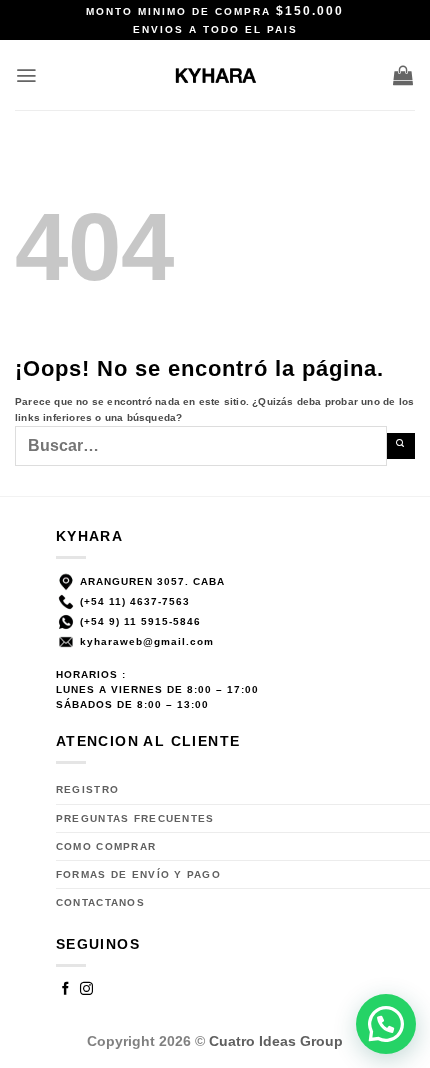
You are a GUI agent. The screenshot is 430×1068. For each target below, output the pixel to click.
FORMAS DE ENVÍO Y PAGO (138, 874)
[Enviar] (401, 446)
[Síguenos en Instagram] (87, 990)
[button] (27, 75)
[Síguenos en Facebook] (66, 990)
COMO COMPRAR (106, 846)
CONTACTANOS (100, 902)
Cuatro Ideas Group (276, 1041)
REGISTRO (87, 789)
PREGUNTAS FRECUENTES (135, 818)
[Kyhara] (215, 75)
